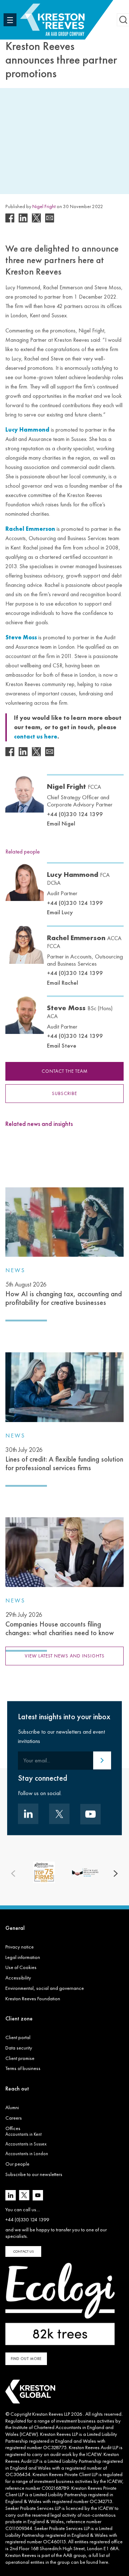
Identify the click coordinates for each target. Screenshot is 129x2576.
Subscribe (64, 1093)
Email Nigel (61, 823)
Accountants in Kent (23, 2134)
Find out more (26, 2359)
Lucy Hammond (78, 878)
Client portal (18, 2037)
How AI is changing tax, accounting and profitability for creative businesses (64, 1294)
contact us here (36, 737)
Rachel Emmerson (84, 941)
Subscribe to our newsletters (34, 2174)
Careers (14, 2118)
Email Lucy (60, 912)
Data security (19, 2048)
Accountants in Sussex (26, 2144)
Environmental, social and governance (45, 1988)
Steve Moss (80, 1011)
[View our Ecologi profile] (60, 2304)
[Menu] (10, 20)
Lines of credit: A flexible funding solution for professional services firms (64, 1459)
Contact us (23, 2251)
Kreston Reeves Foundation (33, 1998)
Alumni (12, 2107)
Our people (17, 2164)
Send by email (50, 218)
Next (116, 1873)
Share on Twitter (36, 218)
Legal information (23, 1957)
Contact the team (65, 1071)
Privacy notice (20, 1947)
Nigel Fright (44, 206)
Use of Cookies (21, 1967)
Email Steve (62, 1045)
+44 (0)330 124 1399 (75, 814)
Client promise (20, 2058)
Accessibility (18, 1978)
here (104, 2562)
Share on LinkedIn (23, 218)
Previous (13, 1873)
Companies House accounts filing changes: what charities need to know (60, 1624)
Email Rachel (63, 983)
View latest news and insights (65, 1656)
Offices (13, 2128)
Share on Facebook (10, 218)
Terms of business (23, 2068)
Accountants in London (27, 2154)
